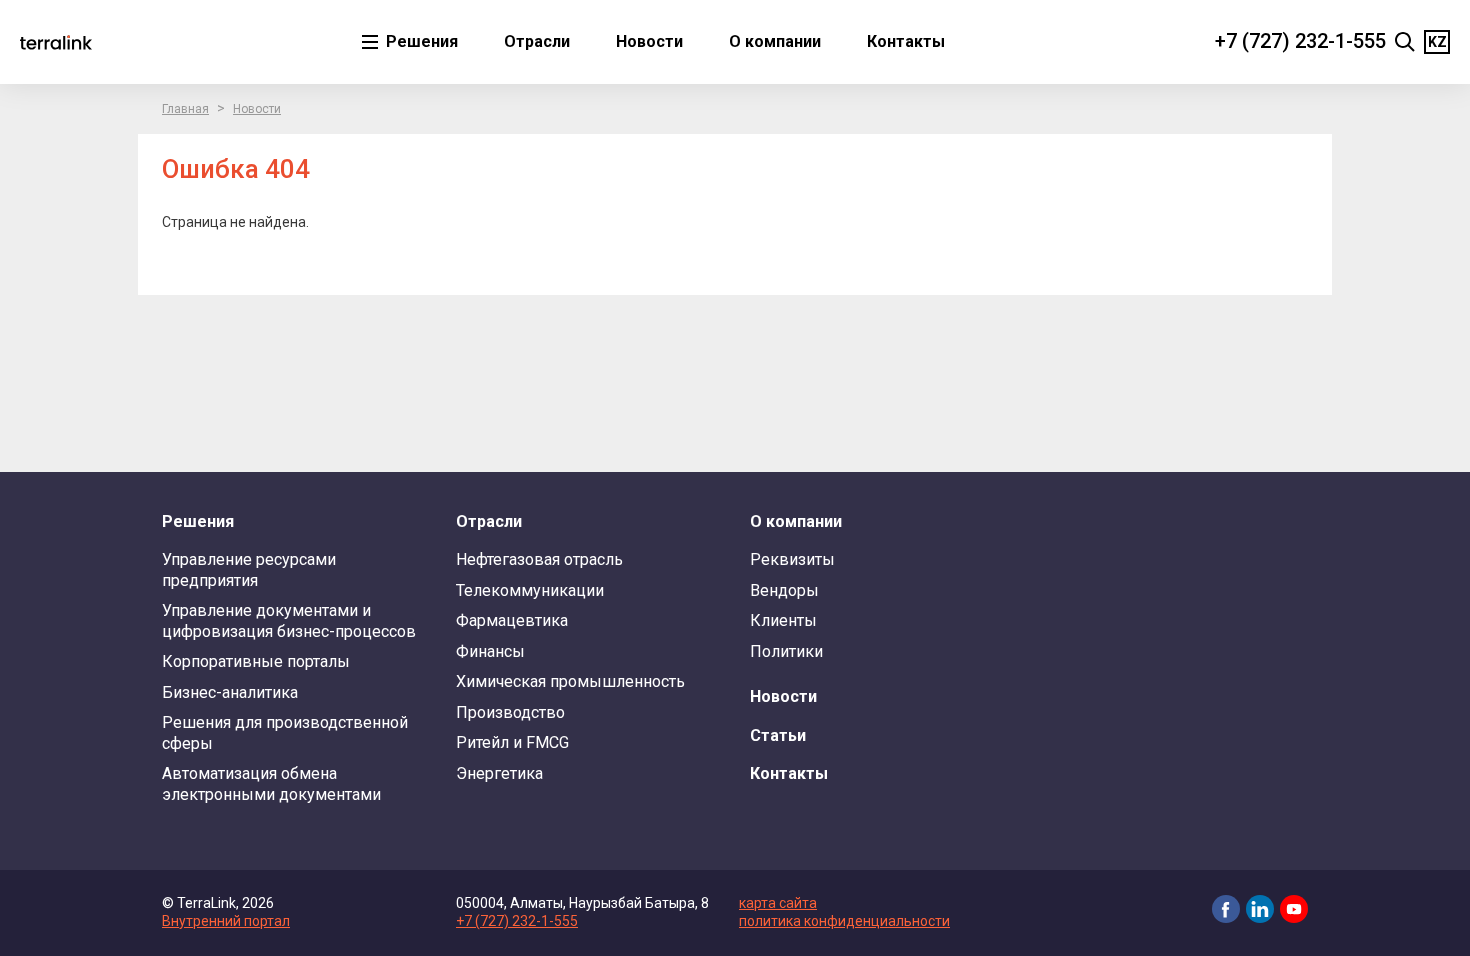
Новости (649, 41)
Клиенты (783, 620)
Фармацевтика (512, 620)
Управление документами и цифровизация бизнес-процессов (289, 620)
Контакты (906, 41)
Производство (510, 712)
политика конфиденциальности (844, 921)
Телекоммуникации (530, 590)
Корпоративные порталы (256, 661)
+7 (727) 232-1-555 (1300, 41)
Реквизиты (792, 559)
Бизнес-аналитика (230, 692)
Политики (786, 651)
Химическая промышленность (570, 681)
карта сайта (778, 903)
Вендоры (784, 590)
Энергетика (499, 773)
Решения (420, 41)
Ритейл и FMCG (512, 742)
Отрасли (537, 41)
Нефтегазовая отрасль (539, 559)
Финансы (490, 651)
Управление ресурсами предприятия (249, 569)
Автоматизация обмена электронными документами (271, 783)
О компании (775, 41)
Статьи (778, 735)
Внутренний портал (226, 921)
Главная (185, 109)
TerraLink (56, 42)
